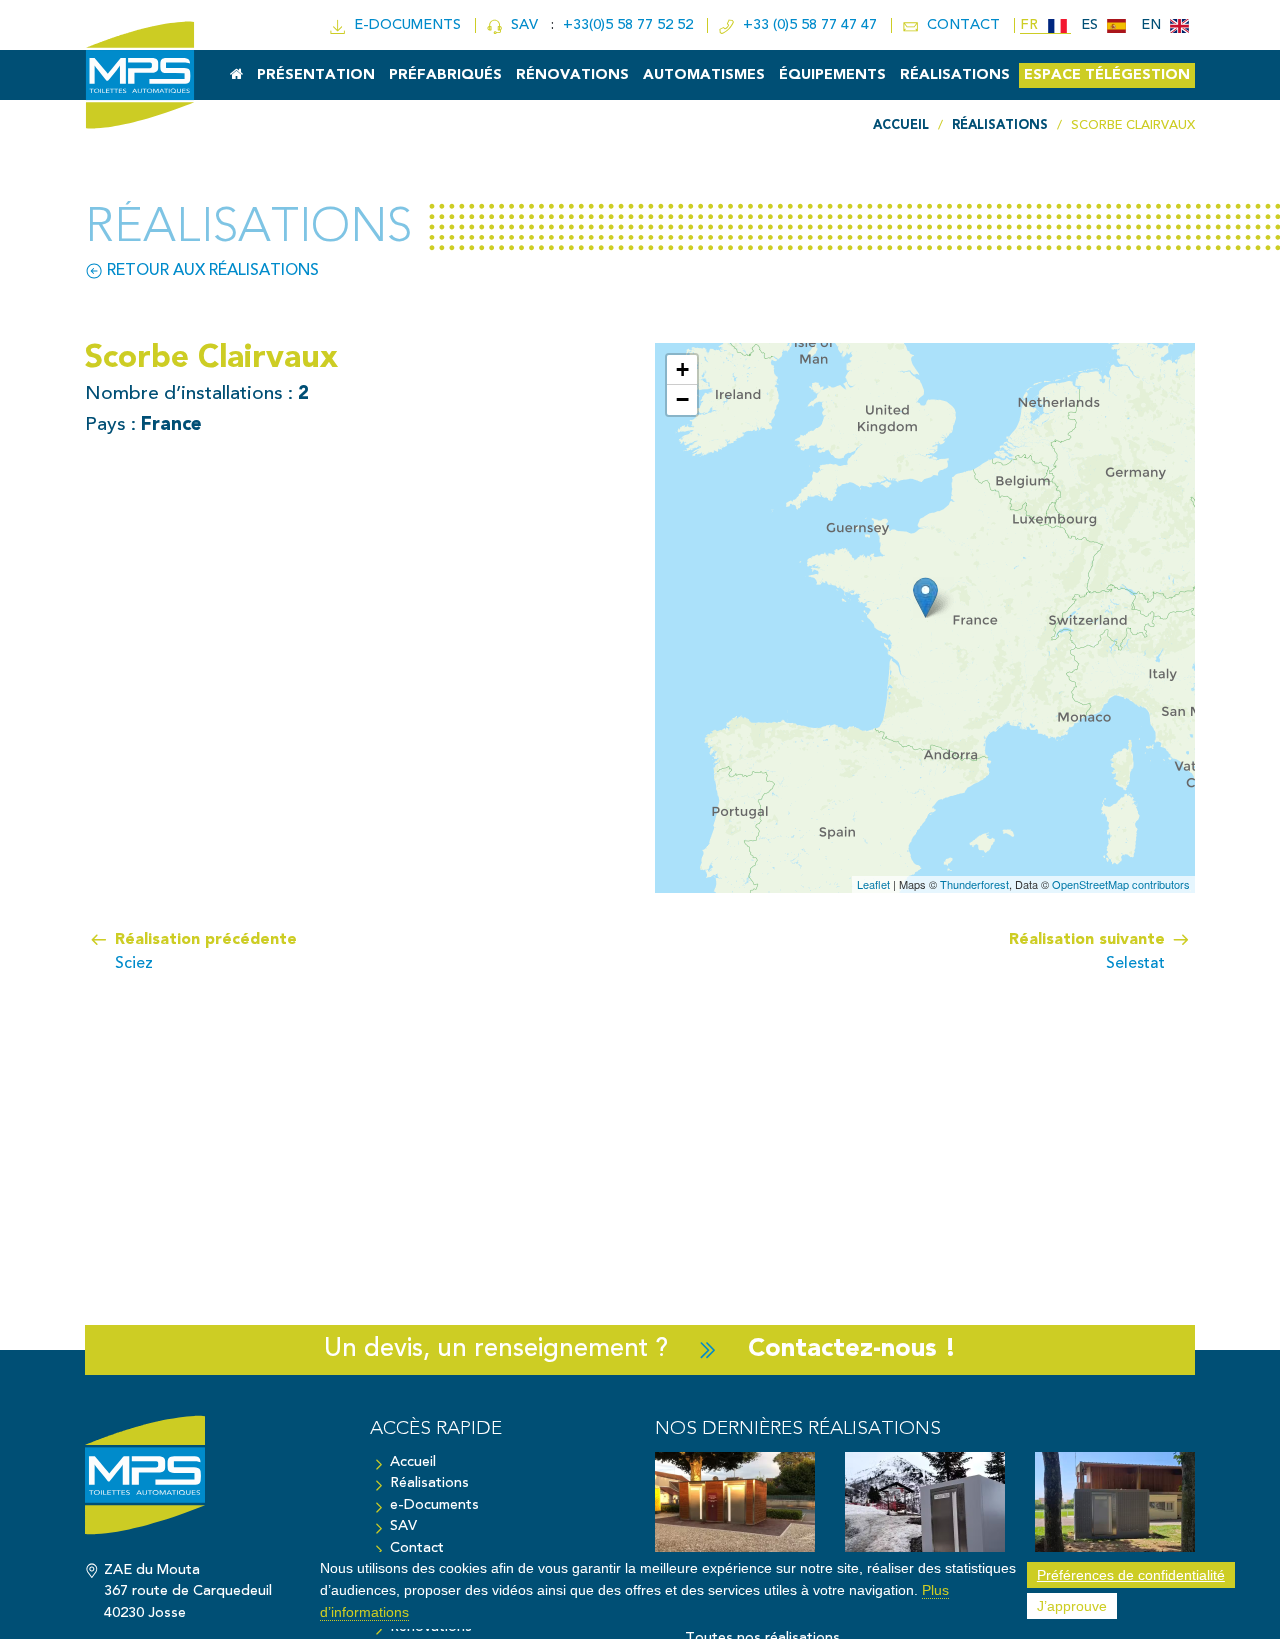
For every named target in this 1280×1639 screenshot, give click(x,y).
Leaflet (873, 884)
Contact (417, 1548)
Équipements (832, 75)
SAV (522, 25)
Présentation (316, 75)
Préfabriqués (445, 75)
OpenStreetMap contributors (1121, 884)
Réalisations (955, 75)
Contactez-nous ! (852, 1349)
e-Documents (434, 1505)
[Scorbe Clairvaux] (925, 597)
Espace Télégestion (1107, 75)
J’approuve (1072, 1606)
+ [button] (682, 369)
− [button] (682, 399)
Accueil (413, 1462)
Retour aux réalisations (211, 271)
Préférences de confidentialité (1131, 1575)
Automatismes (704, 75)
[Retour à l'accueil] (212, 1485)
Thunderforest (974, 884)
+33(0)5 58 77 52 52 (630, 25)
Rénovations (572, 75)
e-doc (403, 25)
